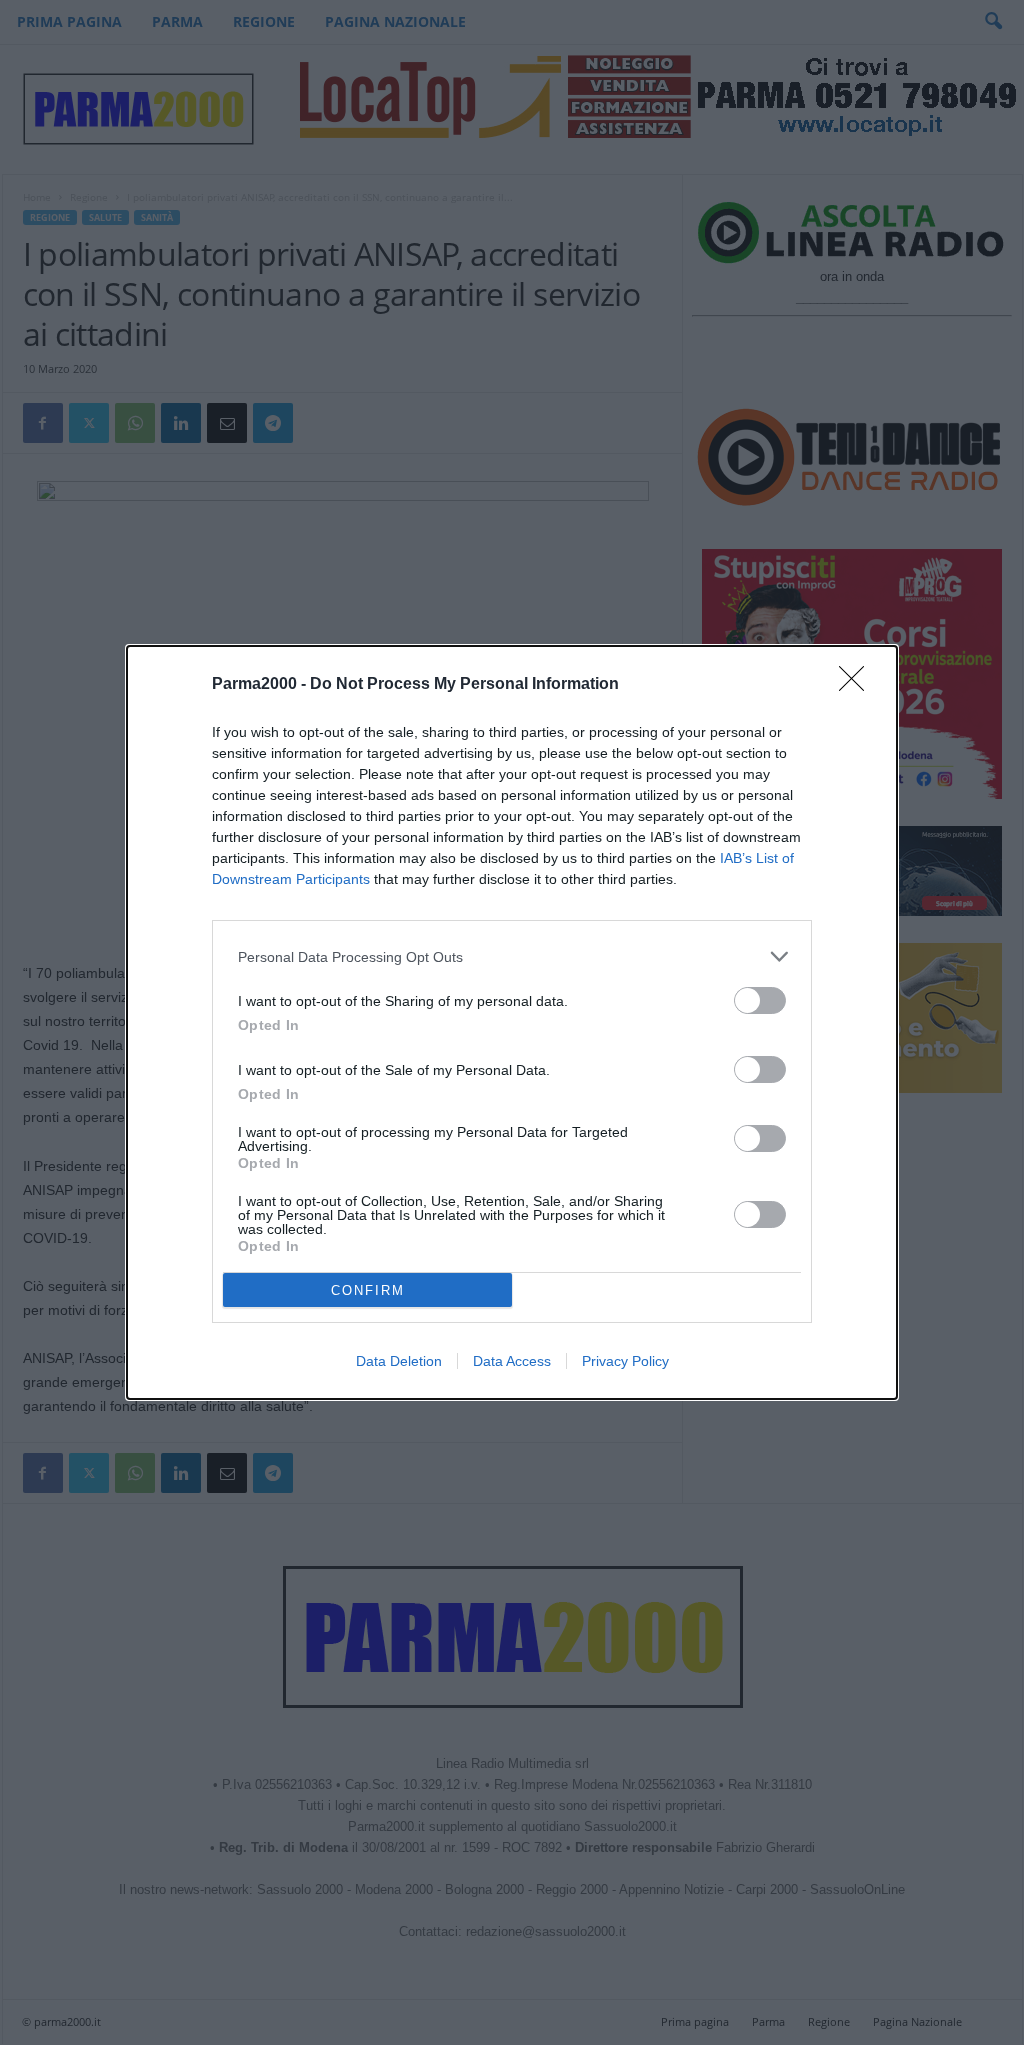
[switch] (760, 1000)
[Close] (858, 685)
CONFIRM (368, 1290)
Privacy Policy (625, 1361)
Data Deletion (399, 1361)
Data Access (512, 1361)
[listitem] (512, 956)
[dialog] (512, 1022)
